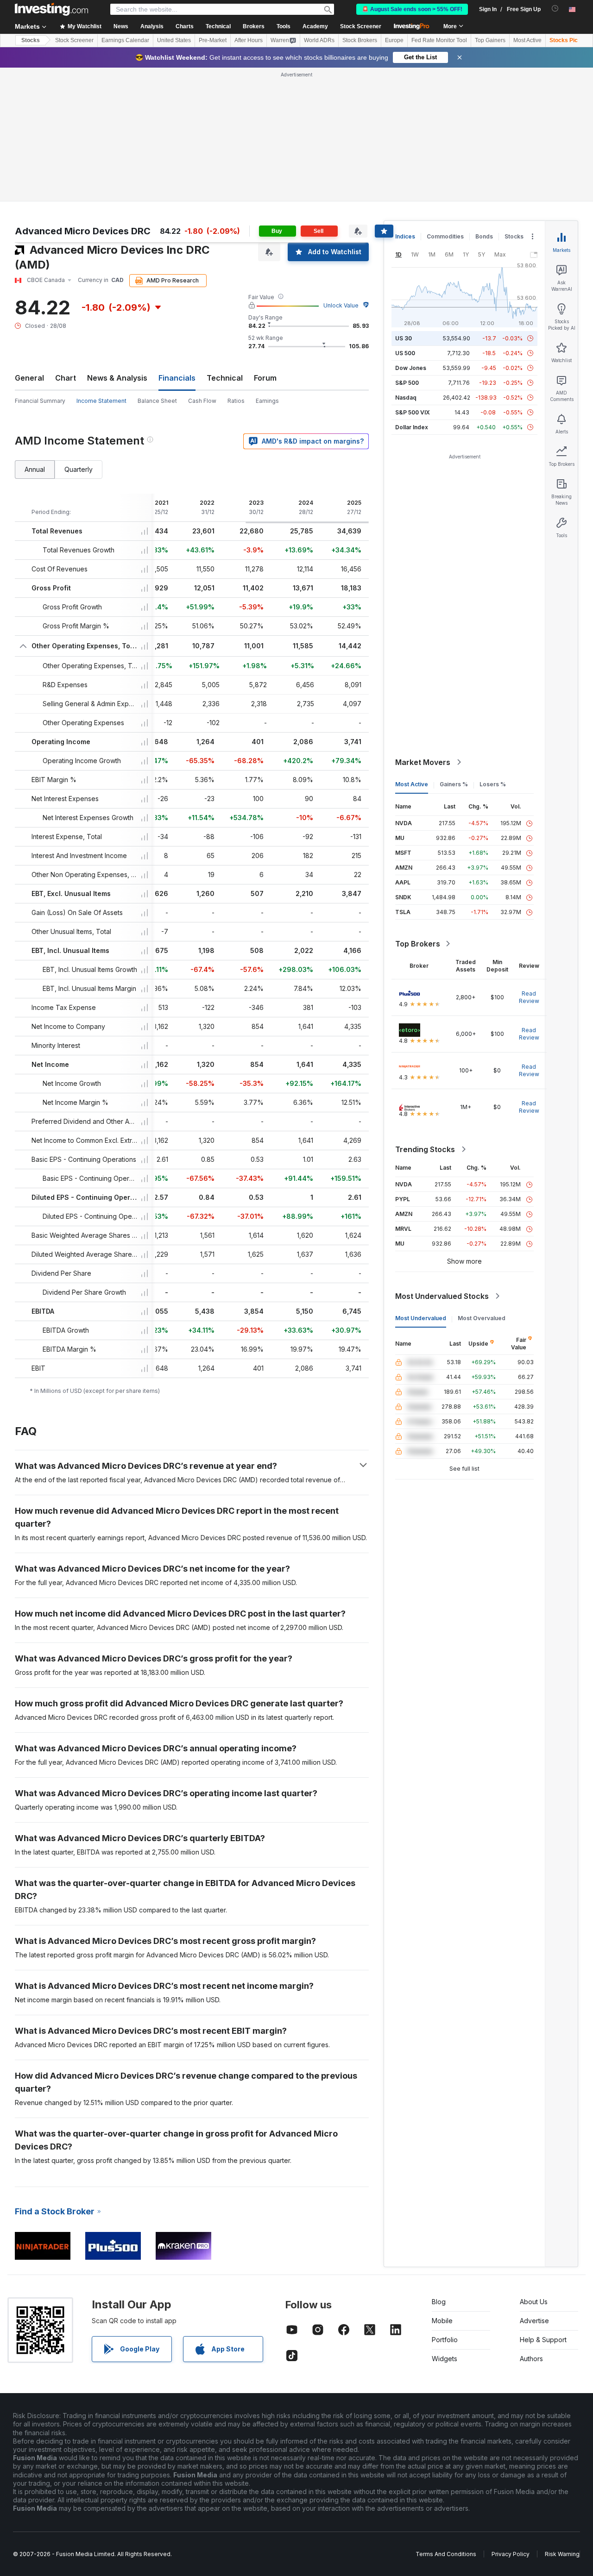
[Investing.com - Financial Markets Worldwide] (51, 9)
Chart (66, 378)
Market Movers (423, 762)
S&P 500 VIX (413, 412)
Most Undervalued (421, 1318)
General (29, 378)
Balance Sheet (157, 401)
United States (174, 40)
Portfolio (445, 2340)
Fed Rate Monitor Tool (439, 40)
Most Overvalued (482, 1318)
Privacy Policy (511, 2554)
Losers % (493, 784)
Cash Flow (202, 401)
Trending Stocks (425, 1149)
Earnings (267, 401)
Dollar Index (412, 427)
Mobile (442, 2321)
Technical (225, 378)
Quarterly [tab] (79, 469)
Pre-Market (213, 40)
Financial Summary (40, 401)
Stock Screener (361, 26)
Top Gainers (490, 40)
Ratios (236, 401)
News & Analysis (117, 378)
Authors (531, 2359)
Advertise (534, 2321)
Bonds (484, 236)
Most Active (527, 40)
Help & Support (543, 2340)
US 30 (404, 338)
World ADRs (319, 40)
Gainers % (454, 784)
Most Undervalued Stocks (442, 1296)
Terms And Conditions (446, 2554)
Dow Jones (411, 368)
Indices (405, 236)
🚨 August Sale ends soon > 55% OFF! (412, 9)
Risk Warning (562, 2554)
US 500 (405, 353)
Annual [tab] (35, 469)
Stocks (31, 40)
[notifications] (555, 9)
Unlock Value (341, 305)
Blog (439, 2302)
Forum (265, 378)
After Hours (249, 40)
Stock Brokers (360, 40)
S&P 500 (407, 383)
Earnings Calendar (125, 40)
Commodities (445, 236)
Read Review (529, 997)
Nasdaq (406, 398)
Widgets (445, 2359)
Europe (394, 40)
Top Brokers (418, 944)
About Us (534, 2302)
